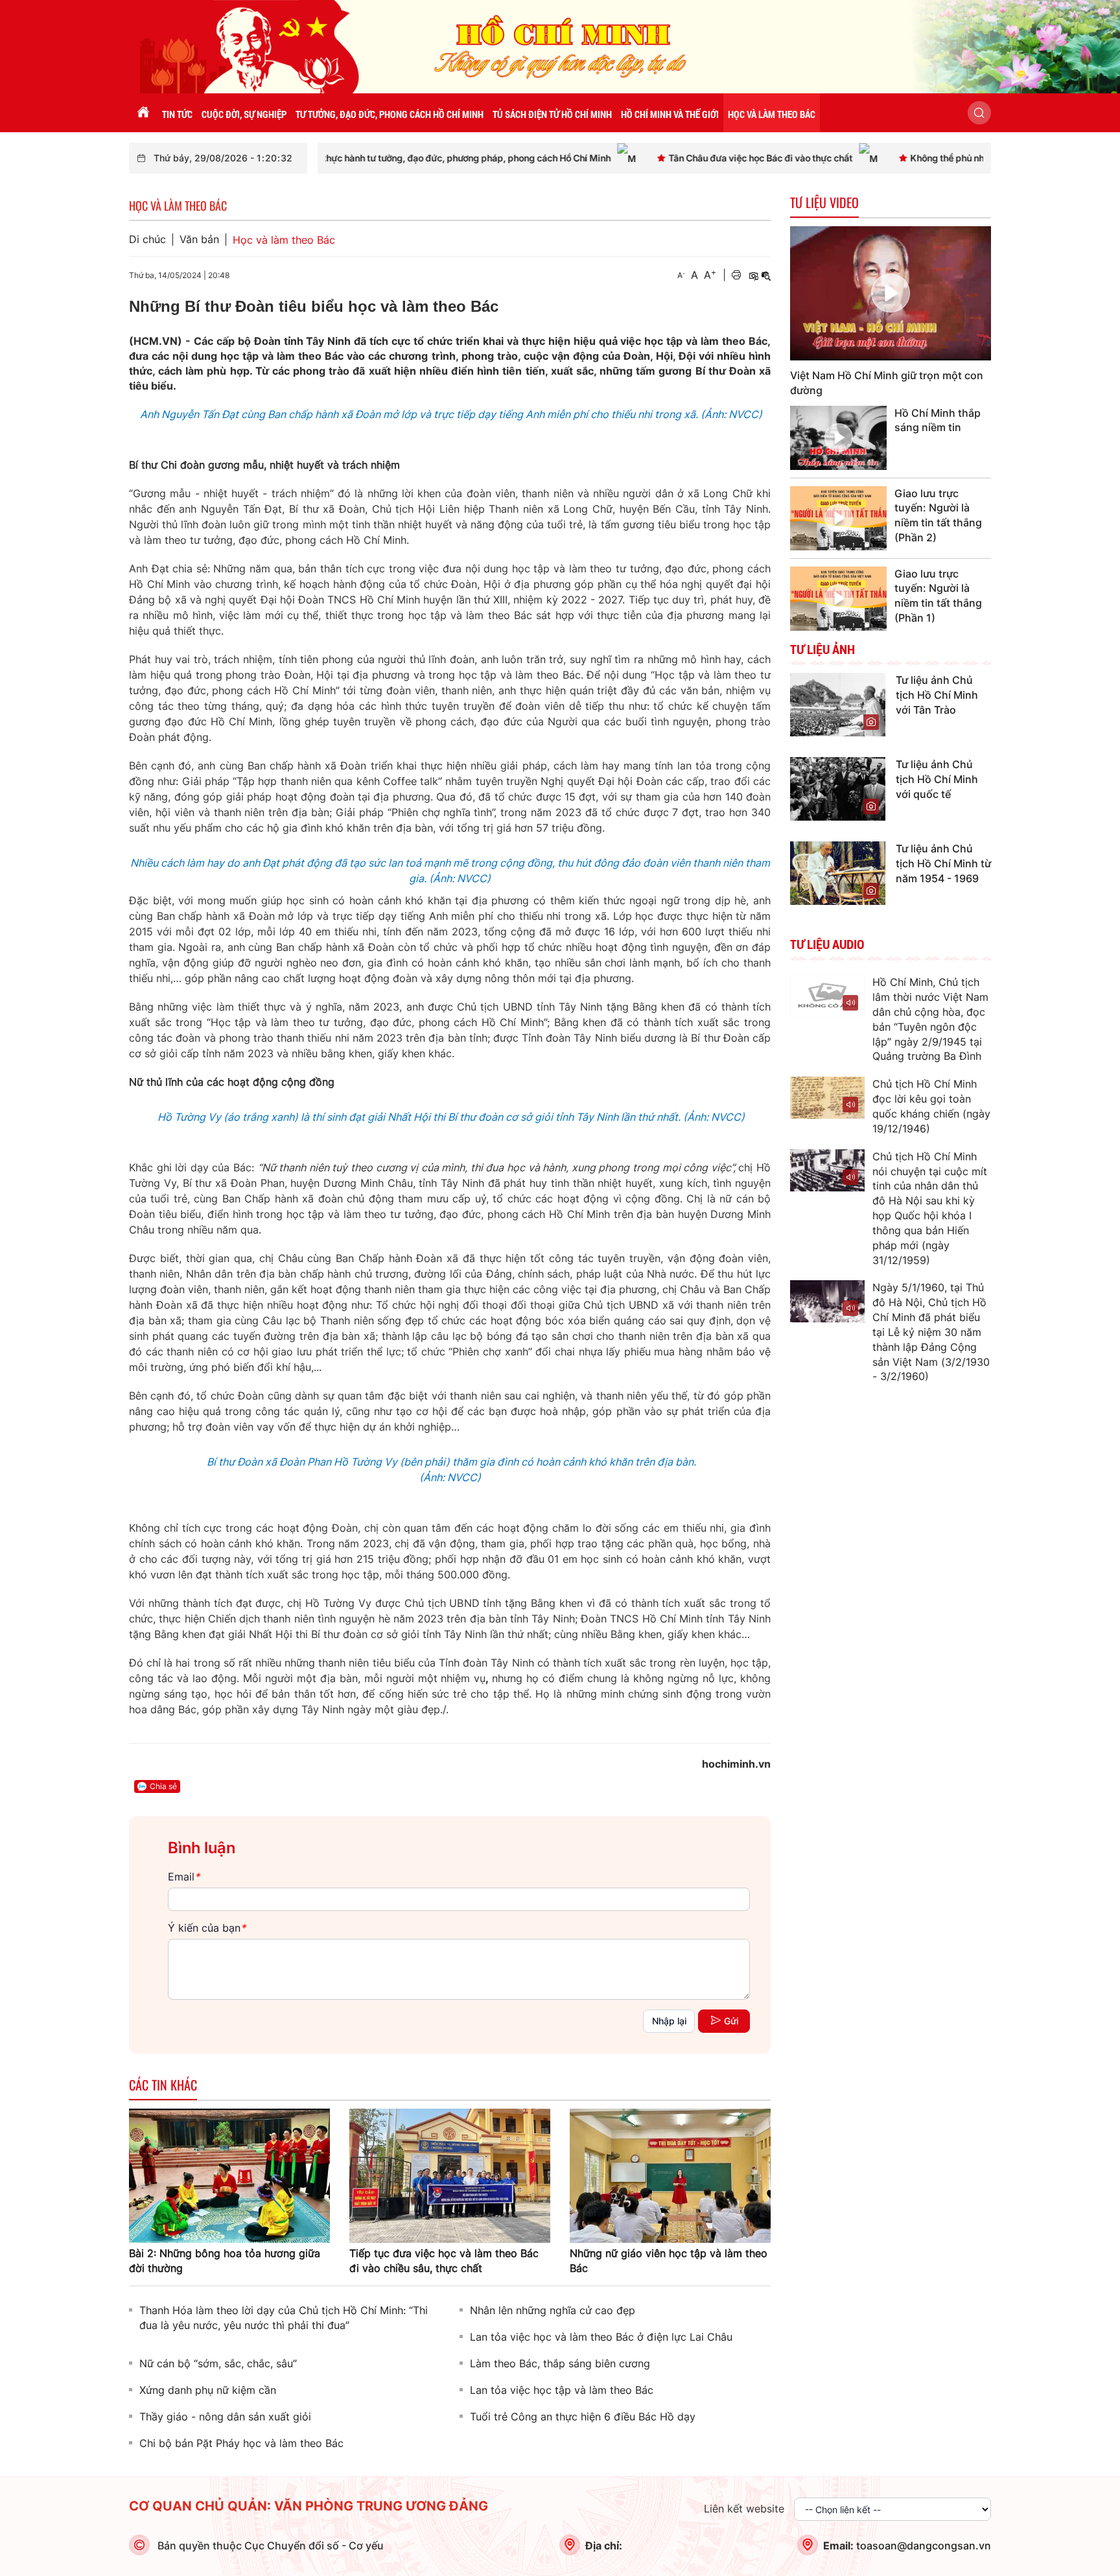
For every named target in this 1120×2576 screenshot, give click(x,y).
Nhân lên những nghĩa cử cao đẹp (553, 2310)
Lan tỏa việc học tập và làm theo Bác (562, 2390)
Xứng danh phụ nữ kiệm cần (208, 2390)
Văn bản (199, 240)
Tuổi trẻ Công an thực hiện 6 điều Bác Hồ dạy (583, 2417)
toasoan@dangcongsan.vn (924, 2546)
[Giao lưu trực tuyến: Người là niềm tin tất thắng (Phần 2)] (838, 518)
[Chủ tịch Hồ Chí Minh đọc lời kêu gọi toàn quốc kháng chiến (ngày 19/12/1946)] (827, 1098)
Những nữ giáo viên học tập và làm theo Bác (669, 2261)
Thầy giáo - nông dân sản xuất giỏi (225, 2417)
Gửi (731, 2021)
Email (184, 1877)
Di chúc (147, 240)
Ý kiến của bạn (207, 1928)
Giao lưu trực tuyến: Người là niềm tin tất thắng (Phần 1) (938, 596)
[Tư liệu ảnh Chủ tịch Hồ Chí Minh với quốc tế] (838, 788)
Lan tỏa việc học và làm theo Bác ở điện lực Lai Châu (601, 2337)
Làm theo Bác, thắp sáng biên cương (560, 2363)
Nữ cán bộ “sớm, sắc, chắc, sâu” (218, 2363)
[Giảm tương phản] (766, 275)
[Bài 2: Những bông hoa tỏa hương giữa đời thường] (229, 2175)
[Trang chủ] (143, 113)
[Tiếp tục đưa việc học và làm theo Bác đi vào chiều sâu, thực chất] (450, 2175)
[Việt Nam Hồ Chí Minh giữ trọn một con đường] (891, 293)
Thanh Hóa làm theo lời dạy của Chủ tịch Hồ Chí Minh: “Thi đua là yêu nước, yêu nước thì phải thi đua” (284, 2318)
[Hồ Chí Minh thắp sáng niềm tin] (838, 438)
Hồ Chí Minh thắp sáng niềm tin (938, 420)
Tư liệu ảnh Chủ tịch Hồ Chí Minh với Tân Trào (937, 695)
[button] (979, 113)
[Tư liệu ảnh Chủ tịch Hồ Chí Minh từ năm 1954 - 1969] (838, 872)
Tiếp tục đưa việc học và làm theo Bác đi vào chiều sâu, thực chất (444, 2261)
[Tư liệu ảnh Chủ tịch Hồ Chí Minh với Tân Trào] (838, 704)
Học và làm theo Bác (284, 240)
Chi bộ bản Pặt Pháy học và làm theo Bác (241, 2443)
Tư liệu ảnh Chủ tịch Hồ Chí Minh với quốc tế (937, 779)
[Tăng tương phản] (753, 275)
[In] (736, 275)
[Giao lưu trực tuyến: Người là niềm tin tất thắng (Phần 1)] (838, 599)
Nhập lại (669, 2021)
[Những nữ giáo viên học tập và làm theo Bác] (670, 2175)
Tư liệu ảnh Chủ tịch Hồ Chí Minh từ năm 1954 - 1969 (943, 863)
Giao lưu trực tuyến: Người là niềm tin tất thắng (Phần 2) (938, 516)
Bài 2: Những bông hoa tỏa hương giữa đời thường (225, 2261)
